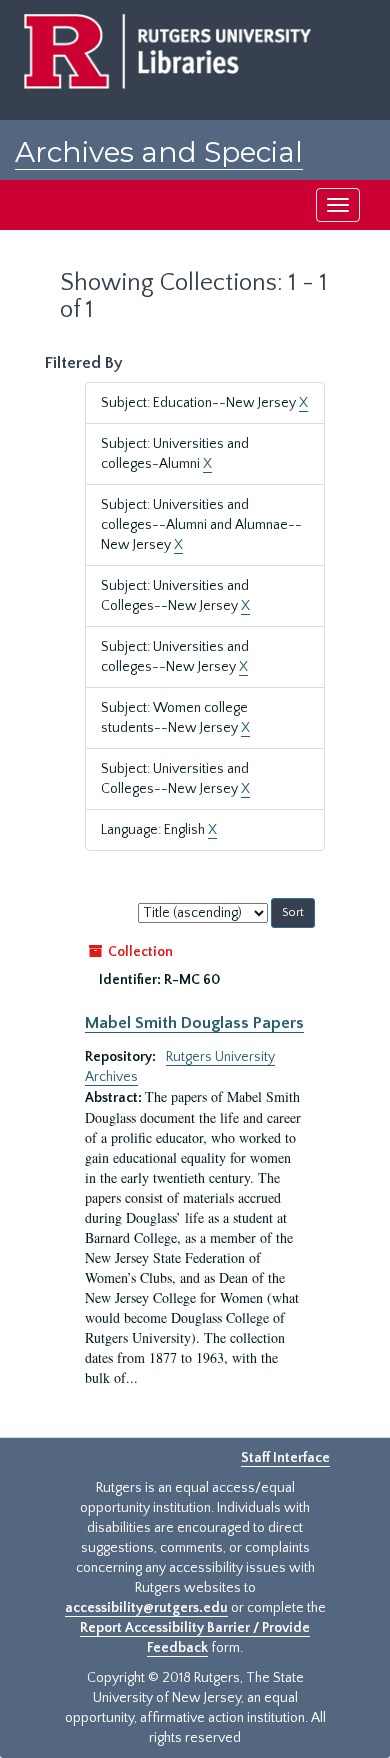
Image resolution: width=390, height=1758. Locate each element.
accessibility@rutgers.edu (146, 1608)
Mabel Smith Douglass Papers (194, 1023)
